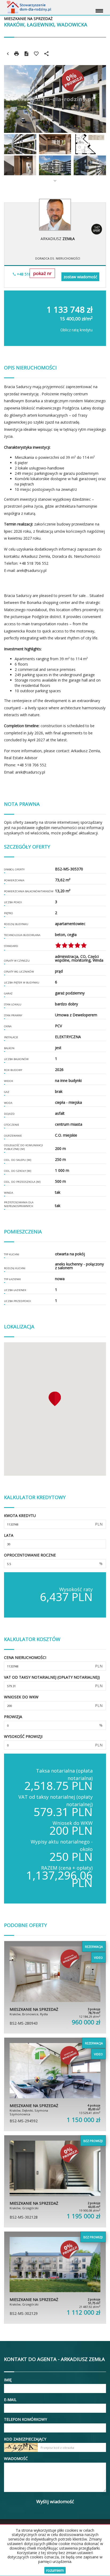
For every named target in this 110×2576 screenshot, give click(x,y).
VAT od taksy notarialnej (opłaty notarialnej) (52, 1677)
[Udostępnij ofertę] (46, 54)
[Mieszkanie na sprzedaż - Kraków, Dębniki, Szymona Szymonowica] (55, 2084)
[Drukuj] (17, 54)
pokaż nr (42, 273)
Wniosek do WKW (21, 1697)
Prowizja (13, 1717)
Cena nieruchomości (25, 1657)
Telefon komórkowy (25, 2419)
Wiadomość (16, 2458)
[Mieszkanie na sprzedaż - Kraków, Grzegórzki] (55, 2181)
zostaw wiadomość (80, 277)
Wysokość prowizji (23, 1736)
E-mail (10, 2400)
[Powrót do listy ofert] (8, 54)
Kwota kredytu (20, 1516)
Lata (9, 1535)
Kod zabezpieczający (25, 2439)
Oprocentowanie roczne (30, 1555)
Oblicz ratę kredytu (76, 330)
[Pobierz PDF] (26, 54)
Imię (8, 2380)
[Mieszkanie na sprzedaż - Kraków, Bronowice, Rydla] (55, 1987)
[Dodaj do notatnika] (36, 54)
